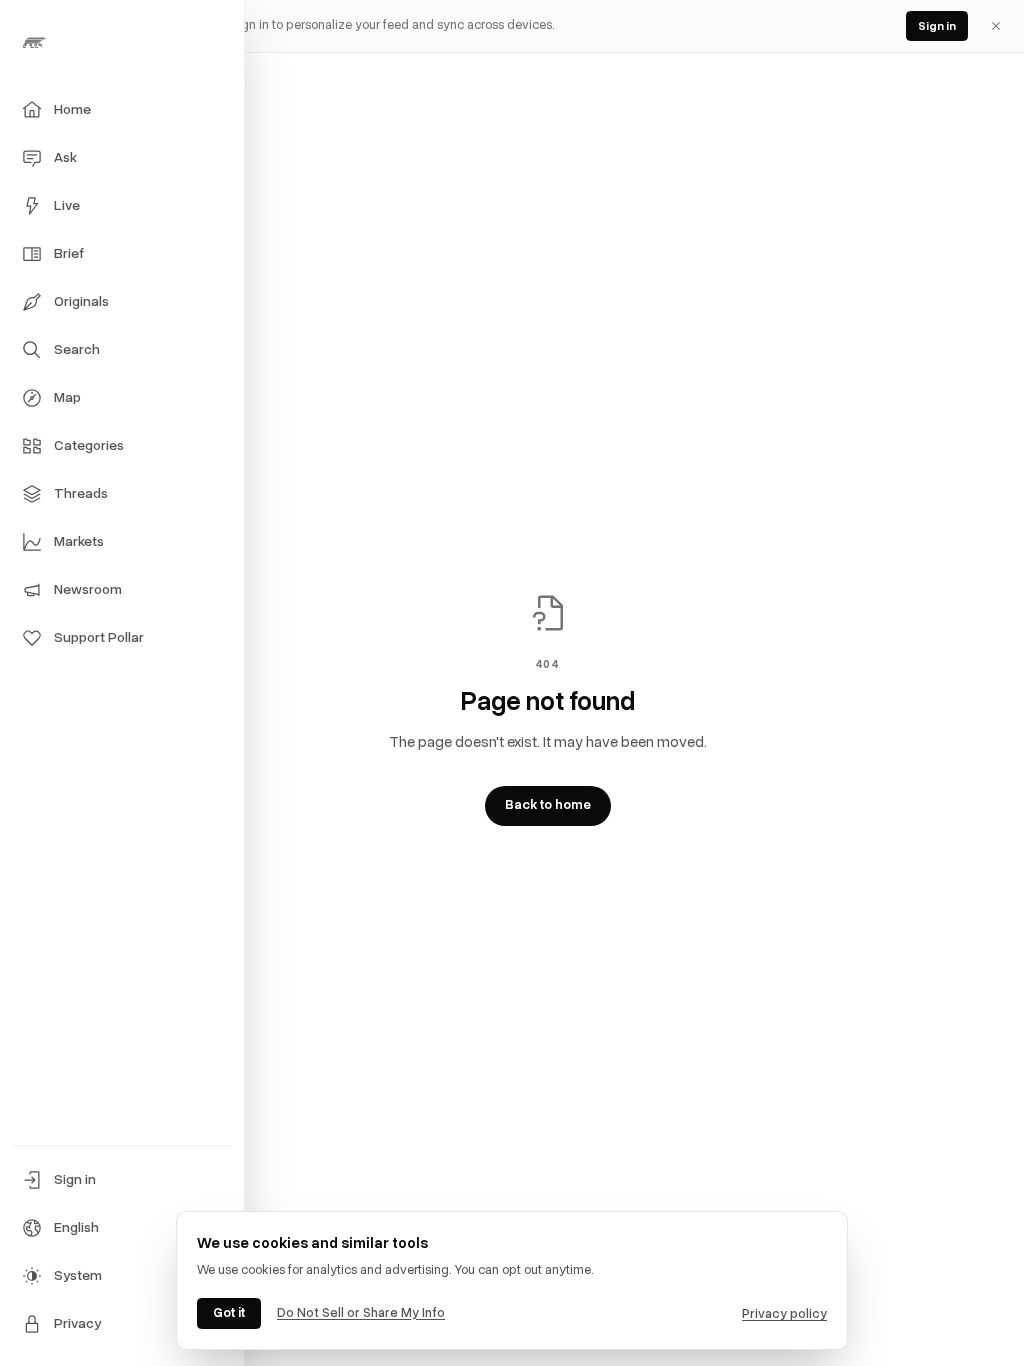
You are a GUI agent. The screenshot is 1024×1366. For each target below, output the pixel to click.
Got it (229, 1313)
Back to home (548, 805)
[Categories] (32, 446)
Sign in (937, 26)
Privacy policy (784, 1314)
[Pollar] (122, 42)
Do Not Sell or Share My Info (361, 1313)
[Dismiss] (996, 26)
